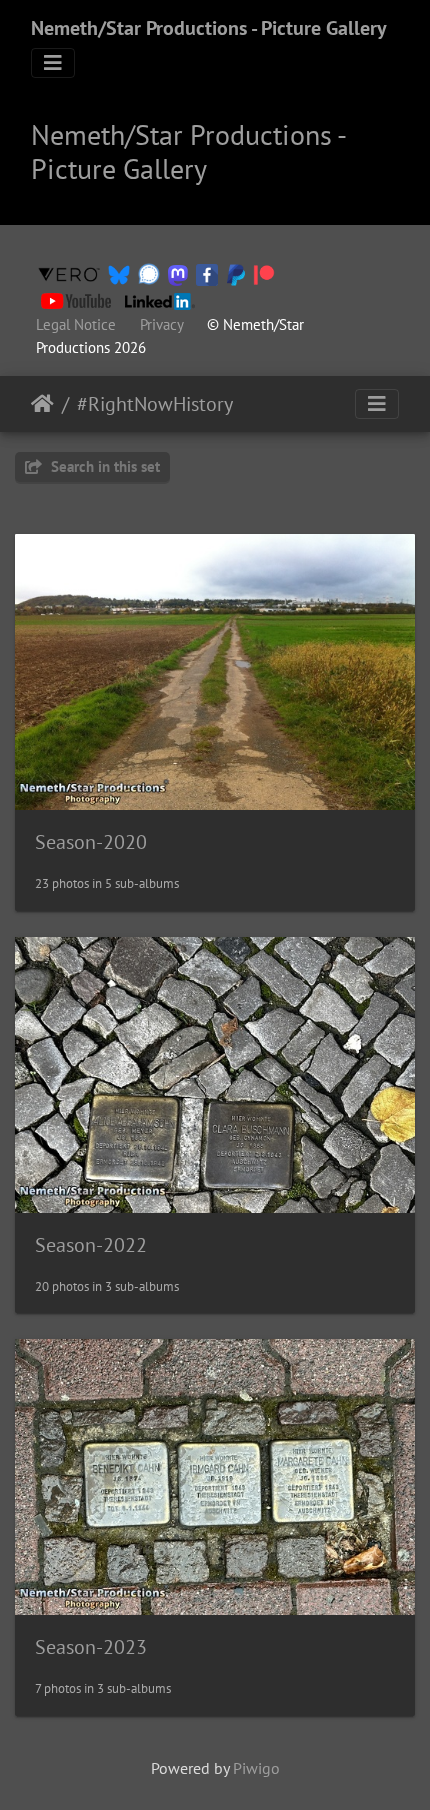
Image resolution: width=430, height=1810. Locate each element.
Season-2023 (91, 1647)
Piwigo (256, 1768)
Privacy (161, 324)
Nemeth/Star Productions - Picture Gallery (209, 28)
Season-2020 (91, 842)
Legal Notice (76, 324)
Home (42, 404)
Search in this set (103, 466)
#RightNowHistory (155, 404)
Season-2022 (91, 1245)
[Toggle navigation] (53, 63)
